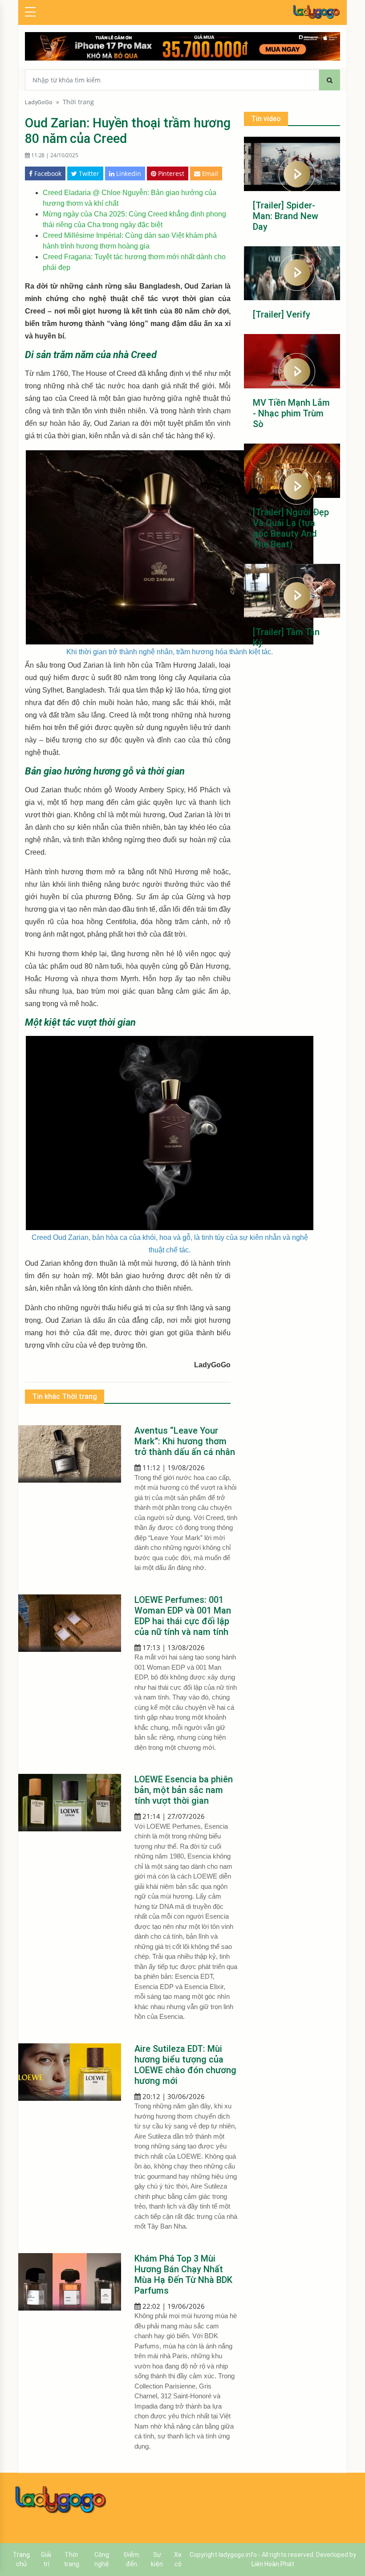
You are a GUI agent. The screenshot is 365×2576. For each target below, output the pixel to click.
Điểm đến (131, 2559)
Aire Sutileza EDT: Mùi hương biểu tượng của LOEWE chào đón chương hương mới (185, 2065)
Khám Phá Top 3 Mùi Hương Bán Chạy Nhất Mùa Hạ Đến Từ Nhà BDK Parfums (183, 2274)
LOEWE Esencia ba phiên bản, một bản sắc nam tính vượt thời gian (184, 1790)
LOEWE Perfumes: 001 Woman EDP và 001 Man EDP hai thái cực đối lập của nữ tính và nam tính (183, 1616)
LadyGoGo (39, 102)
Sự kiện (157, 2559)
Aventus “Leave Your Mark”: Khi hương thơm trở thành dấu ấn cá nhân (185, 1441)
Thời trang (78, 102)
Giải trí (46, 2559)
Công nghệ (102, 2559)
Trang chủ (21, 2559)
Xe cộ (178, 2559)
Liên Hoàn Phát (273, 2564)
